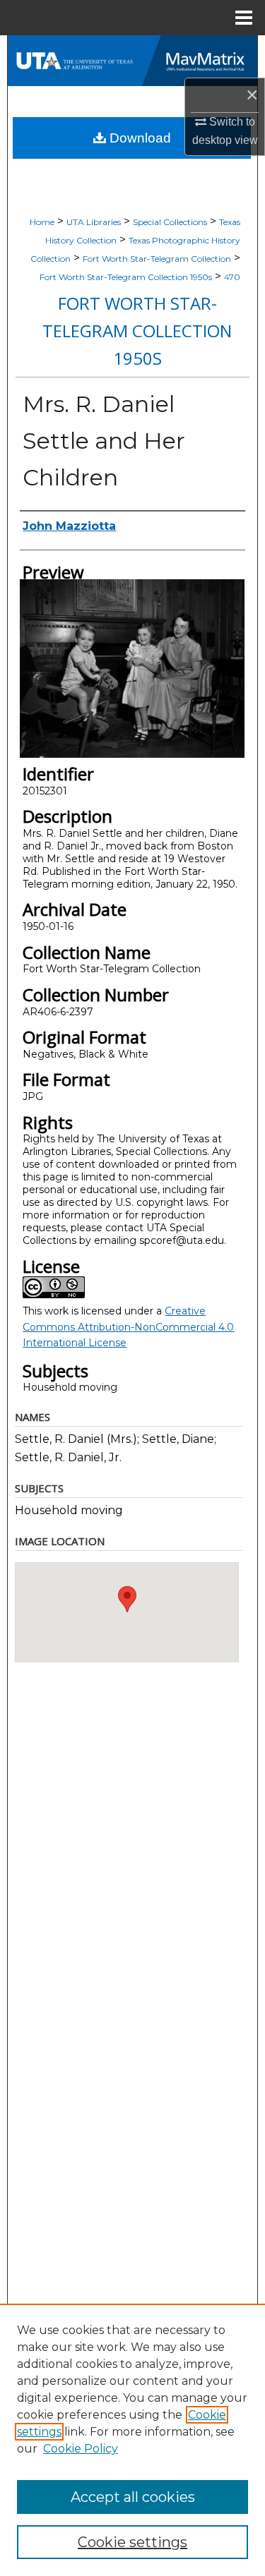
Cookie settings (132, 2542)
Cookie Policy (81, 2449)
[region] (132, 2440)
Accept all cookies (133, 2497)
